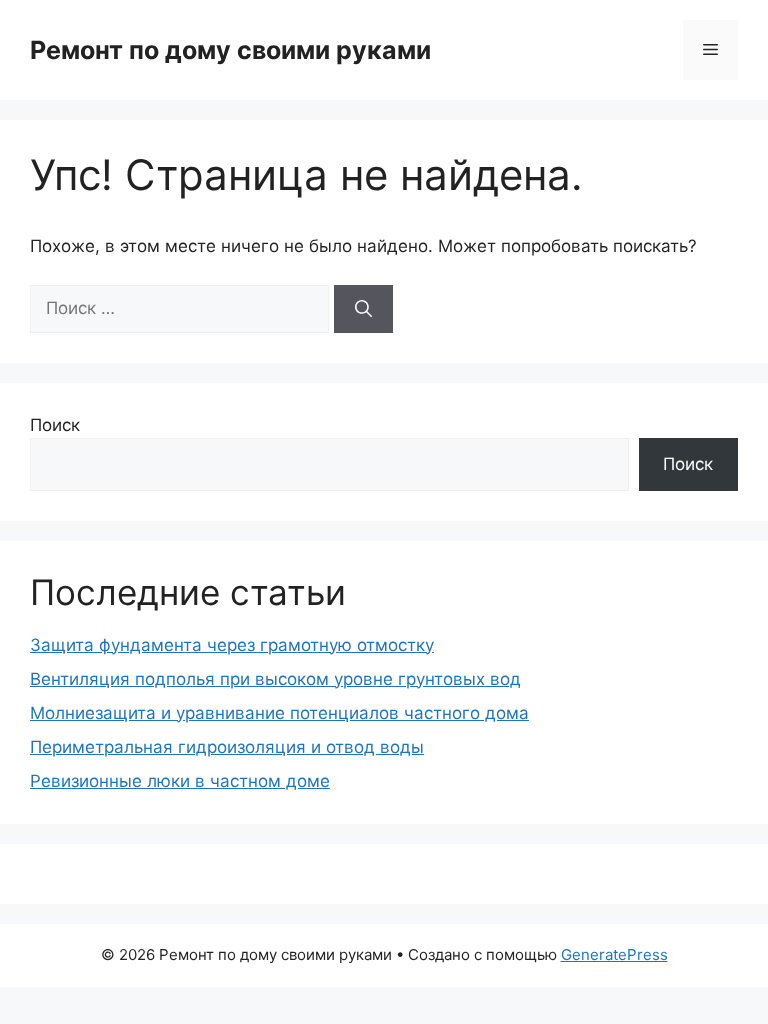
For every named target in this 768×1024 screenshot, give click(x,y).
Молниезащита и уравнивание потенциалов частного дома (279, 713)
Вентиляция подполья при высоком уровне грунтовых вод (275, 679)
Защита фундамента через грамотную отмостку (232, 645)
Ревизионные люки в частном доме (180, 781)
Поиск (55, 425)
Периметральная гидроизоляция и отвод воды (227, 747)
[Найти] (363, 309)
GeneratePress (614, 954)
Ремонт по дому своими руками (230, 50)
